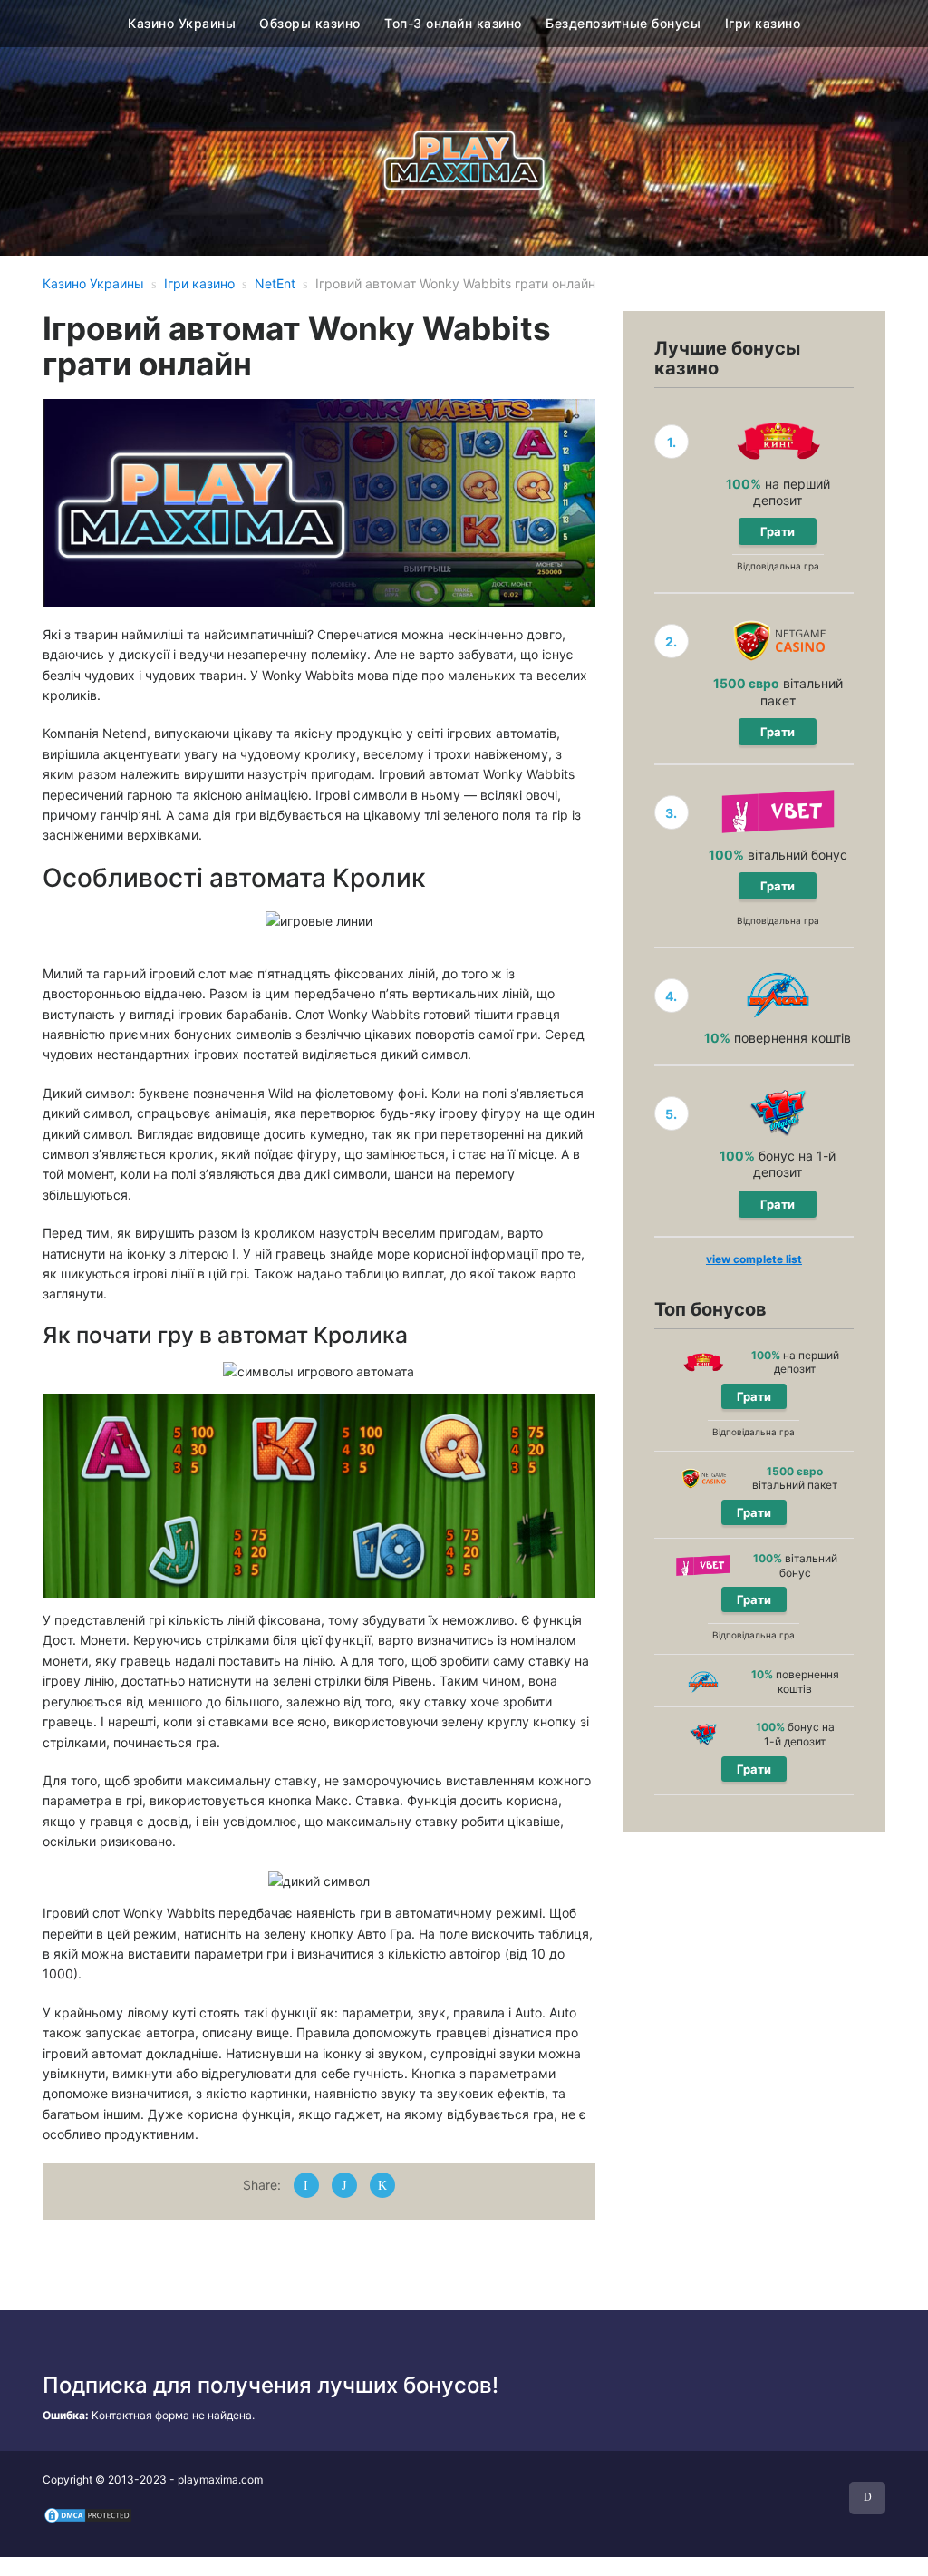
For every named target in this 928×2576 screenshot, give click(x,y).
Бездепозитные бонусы (623, 23)
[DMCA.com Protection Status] (88, 2515)
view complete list (754, 1259)
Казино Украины (182, 23)
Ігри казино (763, 23)
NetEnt (275, 283)
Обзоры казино (310, 23)
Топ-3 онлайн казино (453, 23)
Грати (778, 531)
